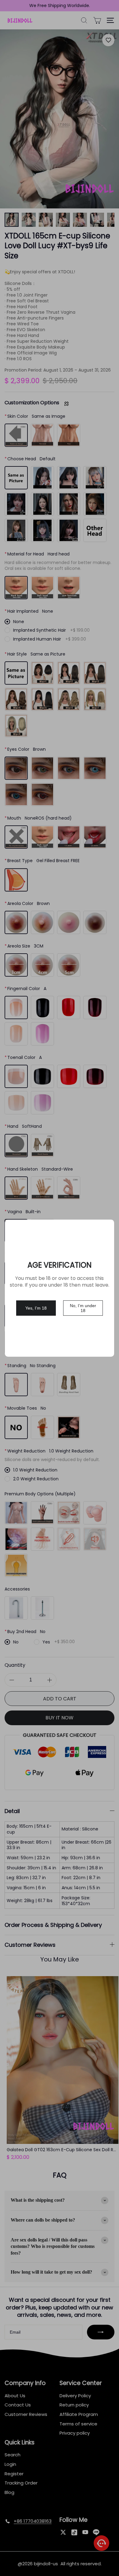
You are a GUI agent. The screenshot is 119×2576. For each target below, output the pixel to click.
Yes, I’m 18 (36, 1308)
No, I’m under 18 (83, 1308)
